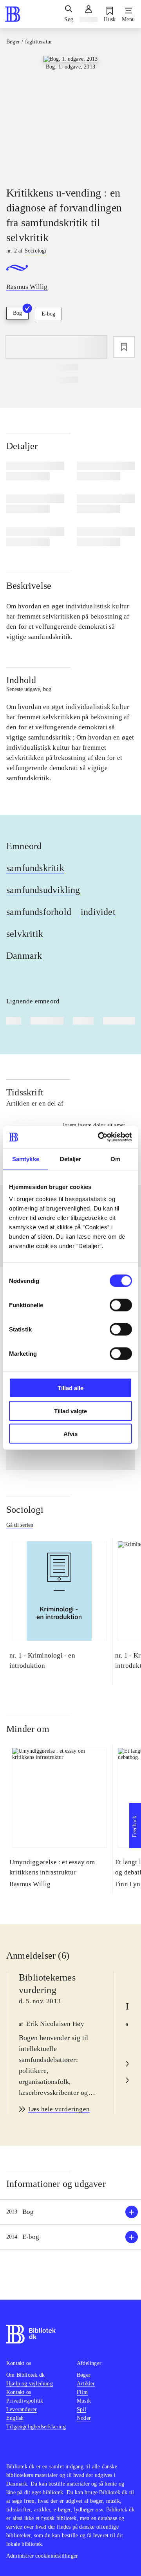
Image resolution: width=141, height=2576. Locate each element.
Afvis (70, 1434)
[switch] (121, 1305)
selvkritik (25, 934)
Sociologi (25, 1510)
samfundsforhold (39, 912)
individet (98, 912)
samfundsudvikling (43, 890)
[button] (70, 2212)
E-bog (48, 314)
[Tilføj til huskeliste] (124, 347)
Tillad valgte (70, 1411)
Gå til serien (20, 1525)
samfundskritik (35, 868)
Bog (17, 313)
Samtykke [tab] (26, 1159)
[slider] (70, 114)
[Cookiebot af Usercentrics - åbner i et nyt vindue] (99, 1137)
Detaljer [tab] (71, 1159)
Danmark (24, 956)
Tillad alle (70, 1388)
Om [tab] (115, 1159)
